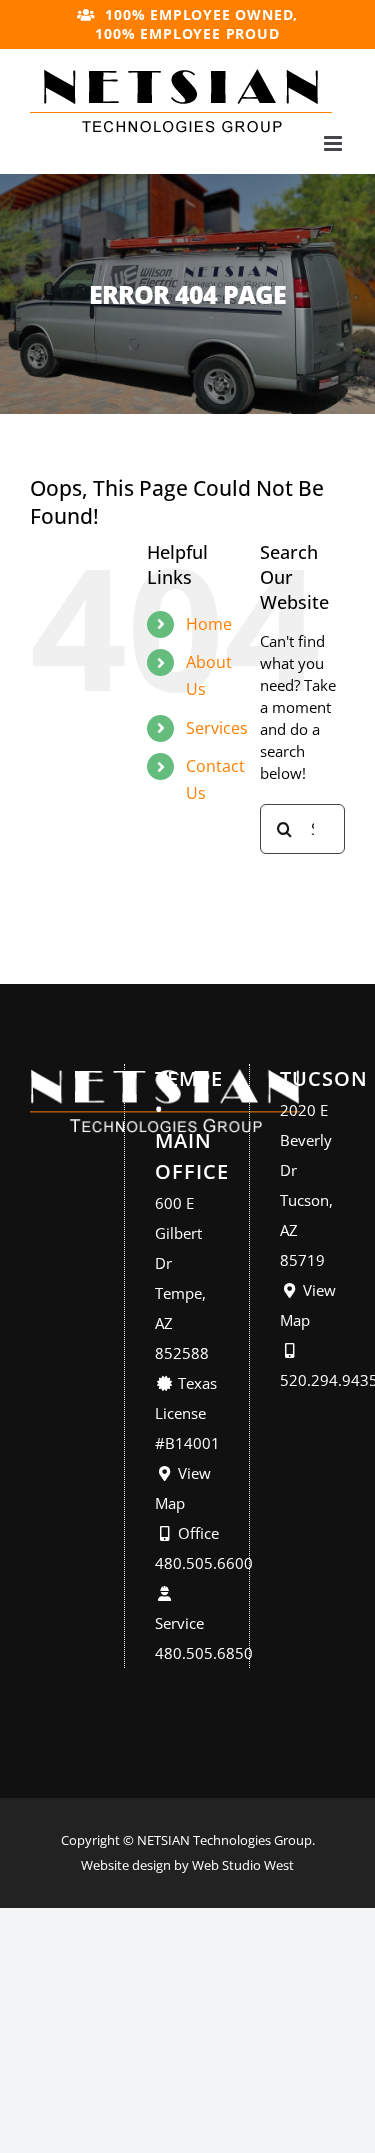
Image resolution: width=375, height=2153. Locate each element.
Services (217, 728)
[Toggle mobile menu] (334, 143)
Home (209, 624)
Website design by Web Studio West (187, 1865)
